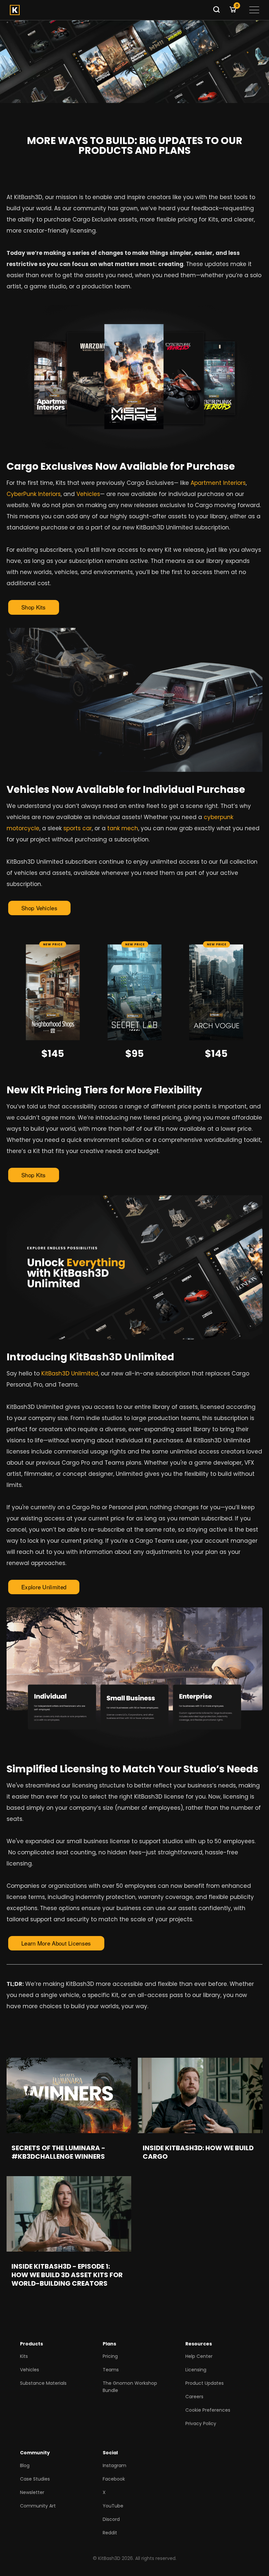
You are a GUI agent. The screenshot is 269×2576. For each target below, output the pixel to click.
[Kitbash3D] (109, 10)
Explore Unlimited (44, 1587)
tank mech (123, 828)
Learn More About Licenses (56, 1943)
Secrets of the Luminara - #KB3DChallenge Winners (58, 2152)
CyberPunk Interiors (34, 494)
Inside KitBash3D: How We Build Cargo (198, 2152)
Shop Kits (34, 607)
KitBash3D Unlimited (70, 1373)
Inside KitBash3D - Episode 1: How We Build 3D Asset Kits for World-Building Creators (67, 2275)
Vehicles (88, 494)
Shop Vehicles (39, 908)
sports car (78, 828)
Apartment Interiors (218, 483)
